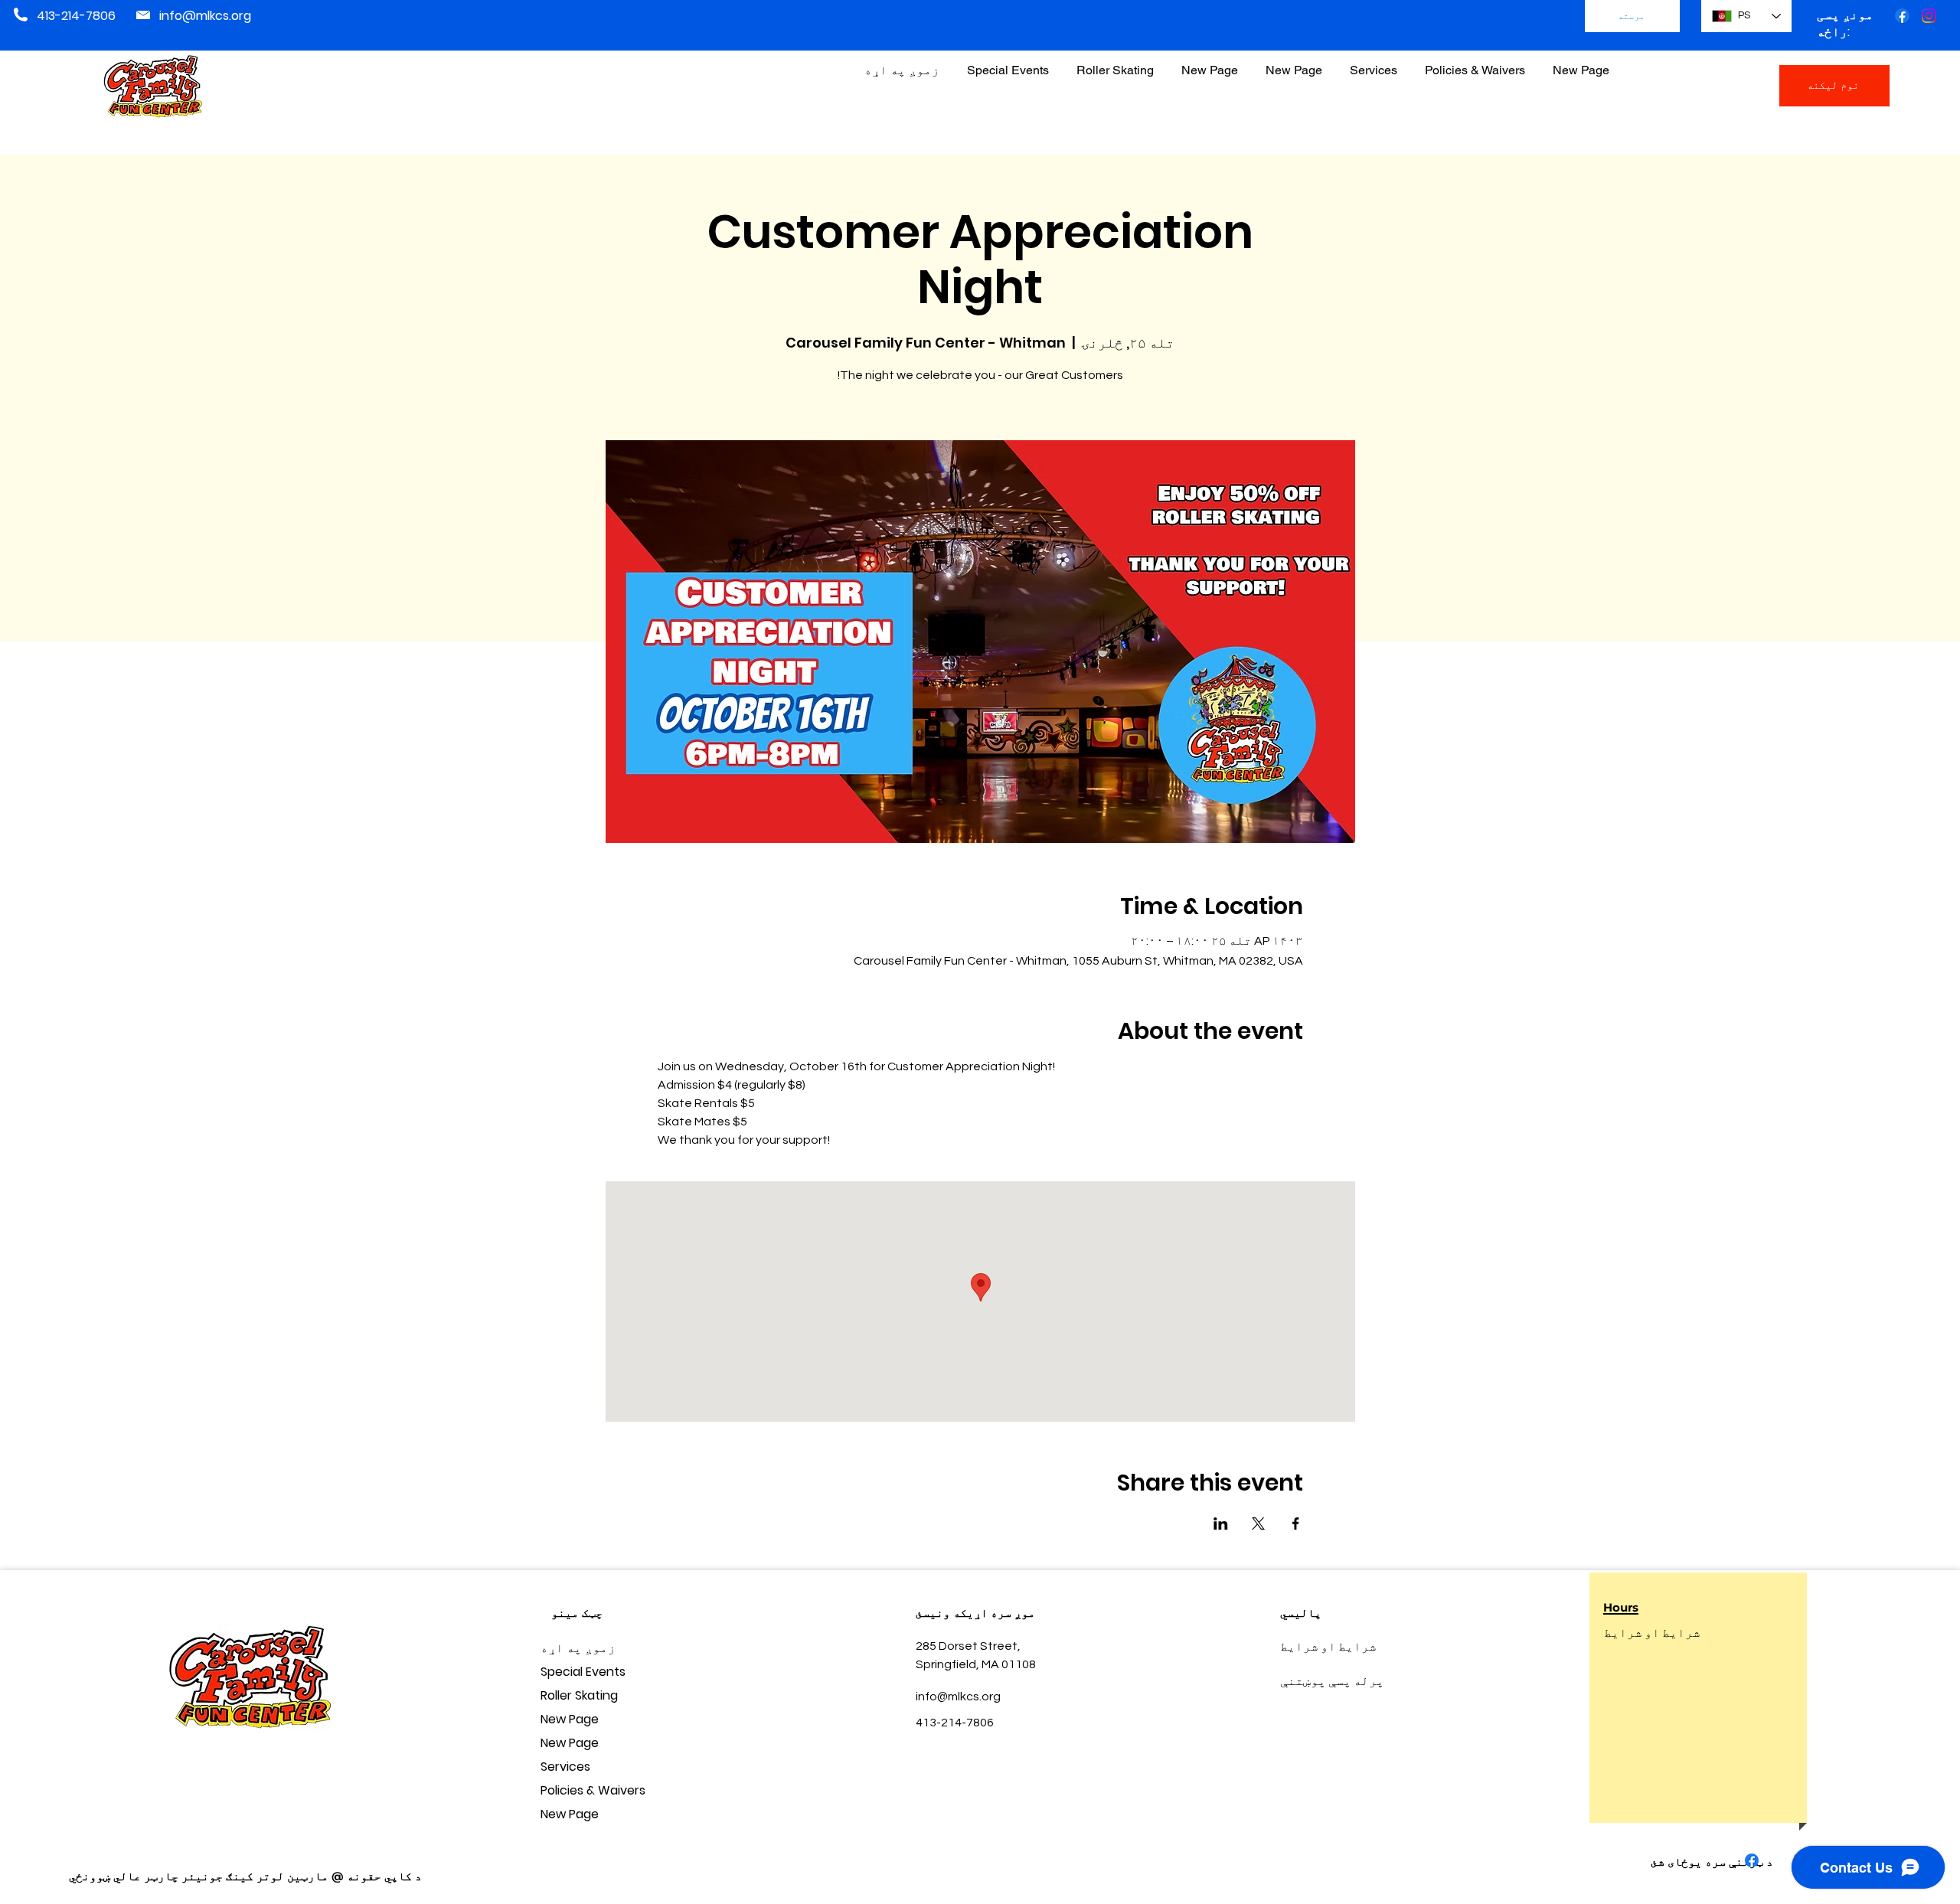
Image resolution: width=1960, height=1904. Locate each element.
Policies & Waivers (593, 1790)
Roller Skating (579, 1695)
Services (565, 1767)
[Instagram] (1929, 16)
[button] (1475, 63)
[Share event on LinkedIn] (1221, 1524)
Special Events (583, 1672)
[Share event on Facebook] (1296, 1524)
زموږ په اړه (578, 1648)
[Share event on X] (1258, 1524)
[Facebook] (1902, 16)
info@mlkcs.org (205, 16)
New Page (570, 1719)
